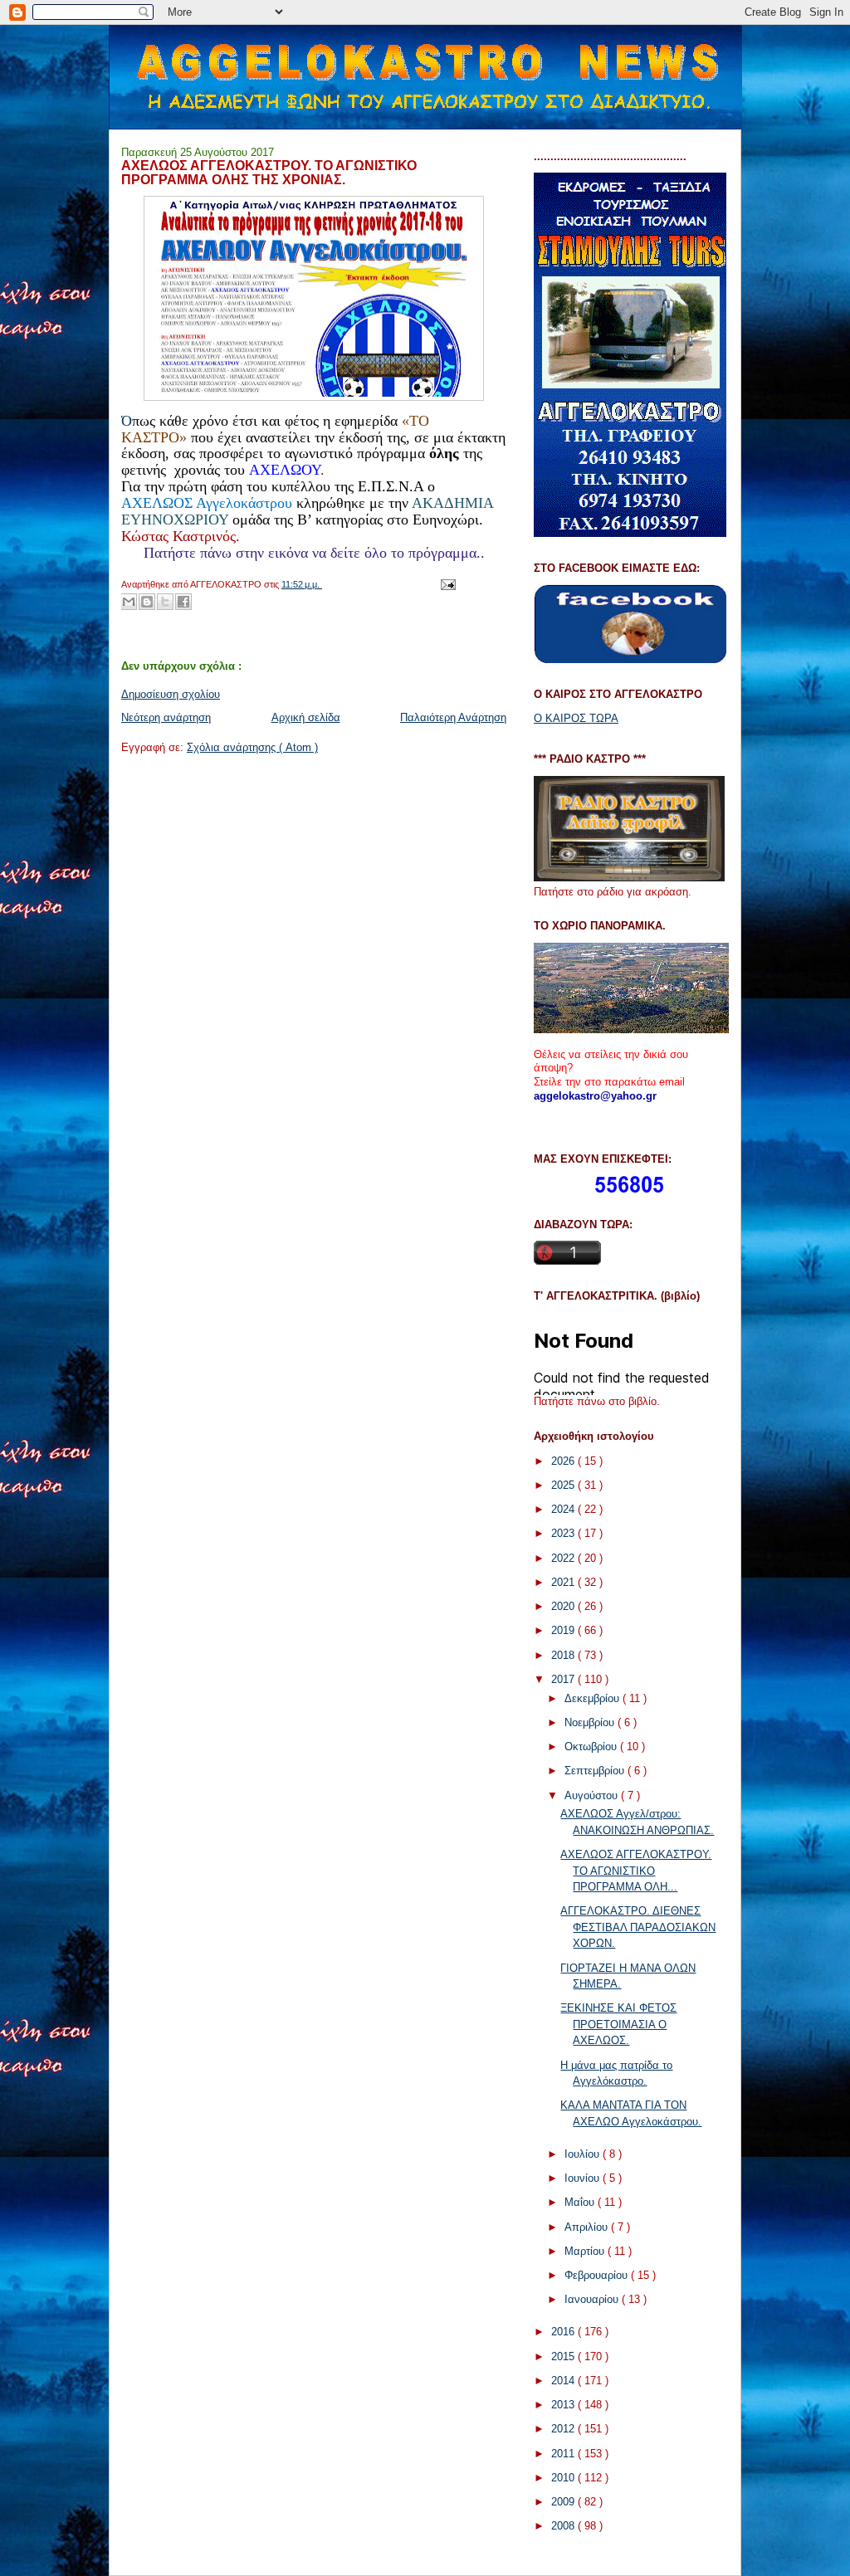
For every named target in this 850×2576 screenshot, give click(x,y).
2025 (564, 1485)
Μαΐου (581, 2202)
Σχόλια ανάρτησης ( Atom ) (252, 747)
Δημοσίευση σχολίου (171, 694)
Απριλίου (588, 2227)
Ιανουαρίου (593, 2299)
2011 (564, 2454)
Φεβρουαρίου (598, 2275)
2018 (564, 1655)
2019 (564, 1630)
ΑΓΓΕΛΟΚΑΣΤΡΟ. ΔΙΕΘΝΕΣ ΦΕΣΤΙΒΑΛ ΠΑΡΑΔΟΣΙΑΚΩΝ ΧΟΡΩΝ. (638, 1927)
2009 (564, 2502)
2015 (564, 2356)
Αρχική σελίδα (306, 717)
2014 (564, 2381)
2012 (564, 2429)
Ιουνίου (584, 2178)
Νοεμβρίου (591, 1722)
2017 (564, 1679)
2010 (564, 2478)
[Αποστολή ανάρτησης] (446, 584)
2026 (564, 1461)
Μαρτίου (586, 2251)
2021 (564, 1582)
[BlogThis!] (147, 602)
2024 (564, 1509)
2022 (564, 1558)
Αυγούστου (593, 1795)
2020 (564, 1606)
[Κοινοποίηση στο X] (165, 602)
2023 (564, 1533)
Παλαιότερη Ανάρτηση (453, 717)
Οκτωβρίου (592, 1747)
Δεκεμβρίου (594, 1698)
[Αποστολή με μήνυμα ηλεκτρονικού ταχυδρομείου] (129, 602)
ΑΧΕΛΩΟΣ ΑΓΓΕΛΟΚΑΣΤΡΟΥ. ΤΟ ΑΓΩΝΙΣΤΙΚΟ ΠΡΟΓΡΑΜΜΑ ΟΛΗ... (636, 1871)
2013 (564, 2405)
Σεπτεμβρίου (596, 1771)
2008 (564, 2526)
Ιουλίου (584, 2154)
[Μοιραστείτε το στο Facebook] (183, 602)
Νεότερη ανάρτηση (166, 717)
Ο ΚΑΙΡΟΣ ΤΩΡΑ (576, 718)
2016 (564, 2332)
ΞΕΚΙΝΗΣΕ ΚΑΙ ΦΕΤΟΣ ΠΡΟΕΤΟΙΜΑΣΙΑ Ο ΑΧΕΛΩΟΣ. (618, 2024)
